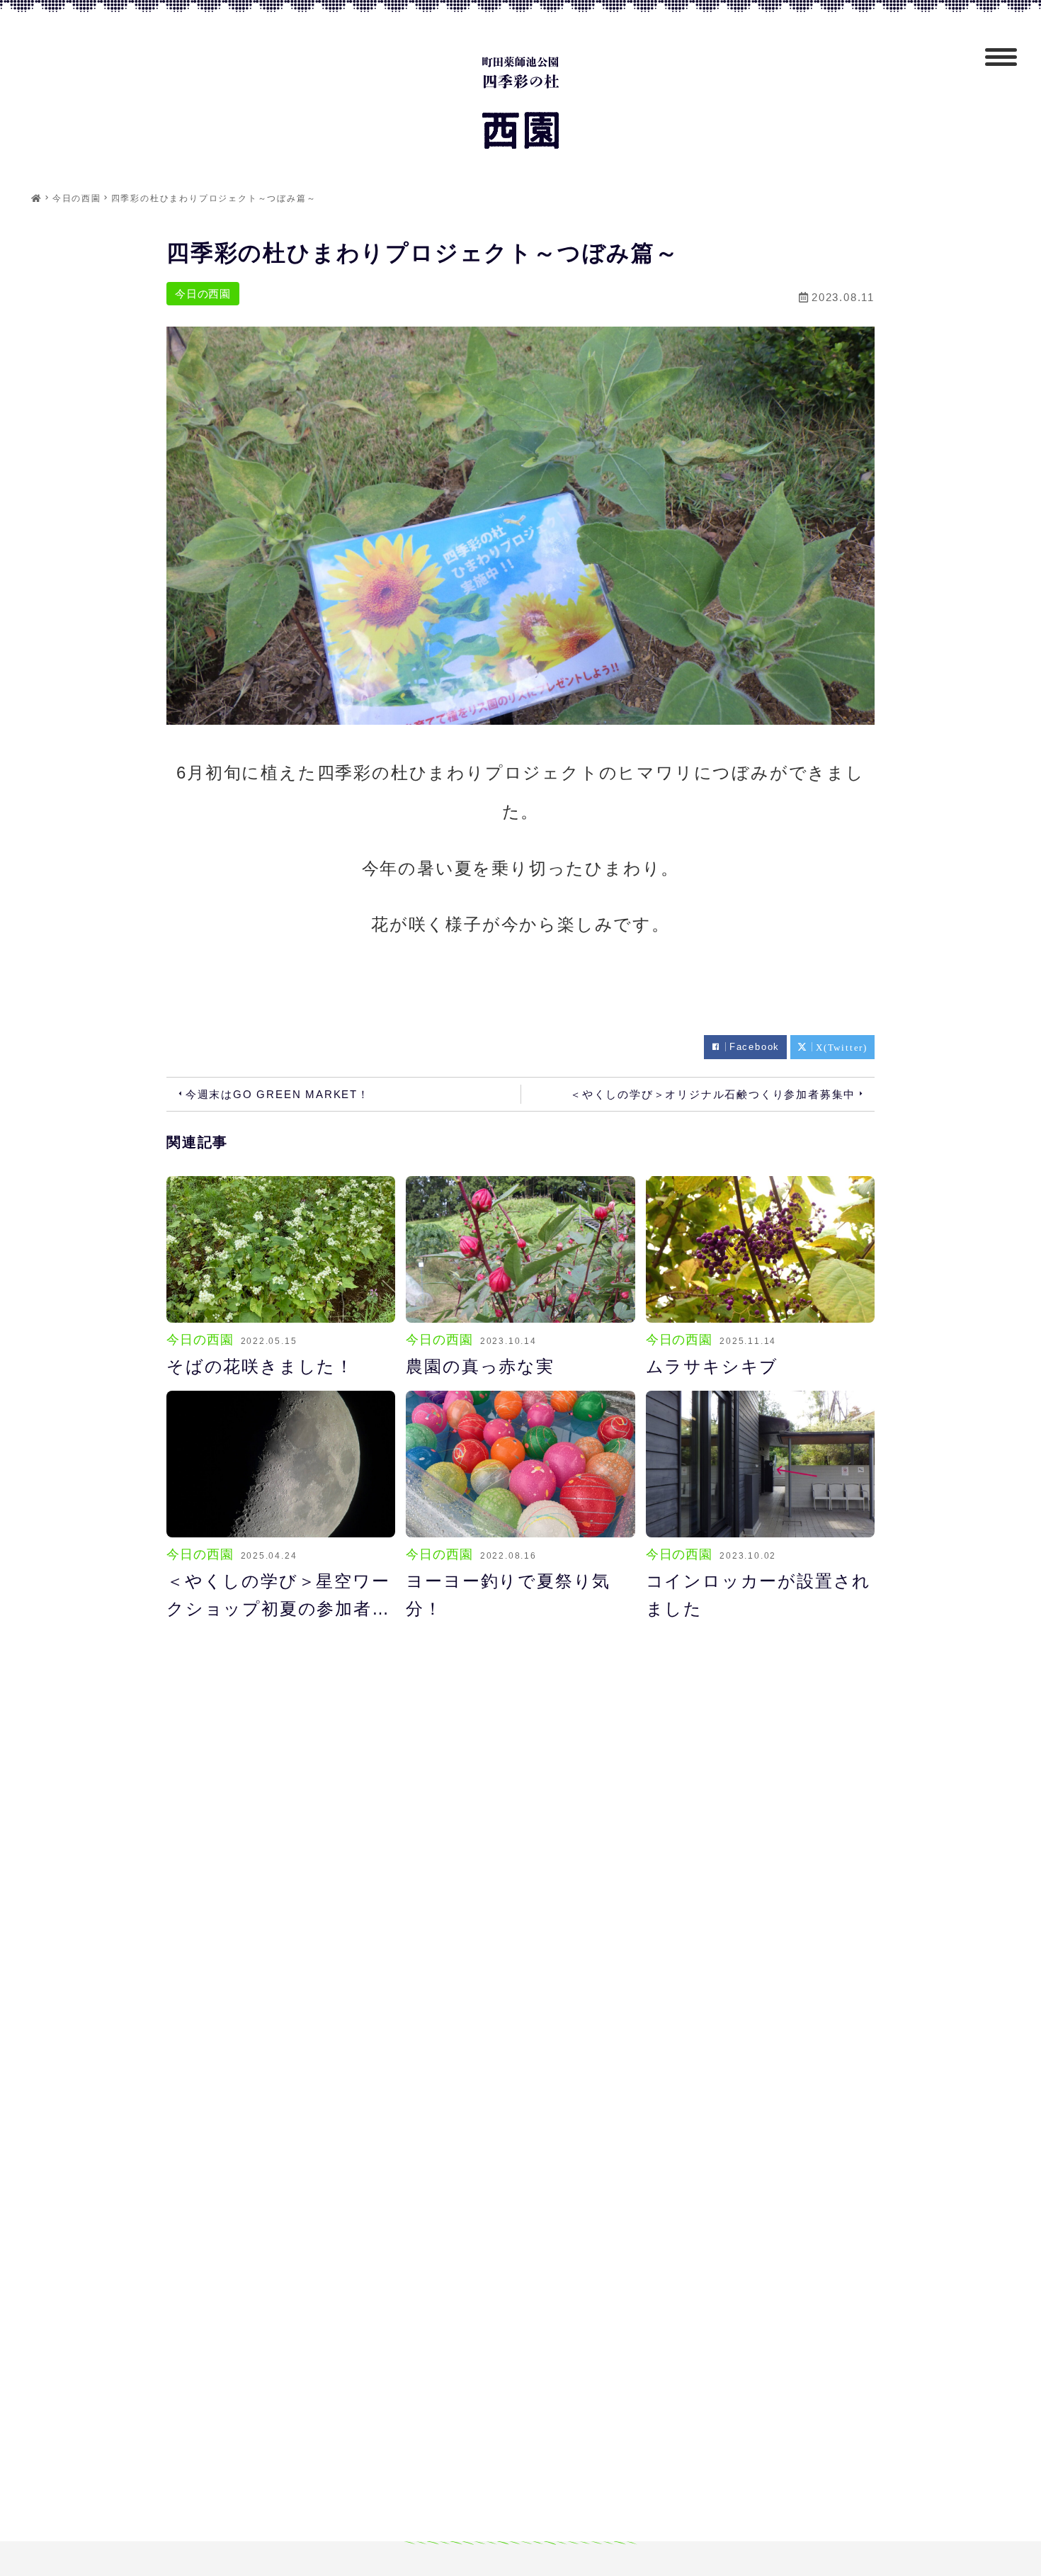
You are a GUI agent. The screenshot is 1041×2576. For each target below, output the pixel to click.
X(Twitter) (842, 1047)
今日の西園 (203, 294)
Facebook (755, 1047)
